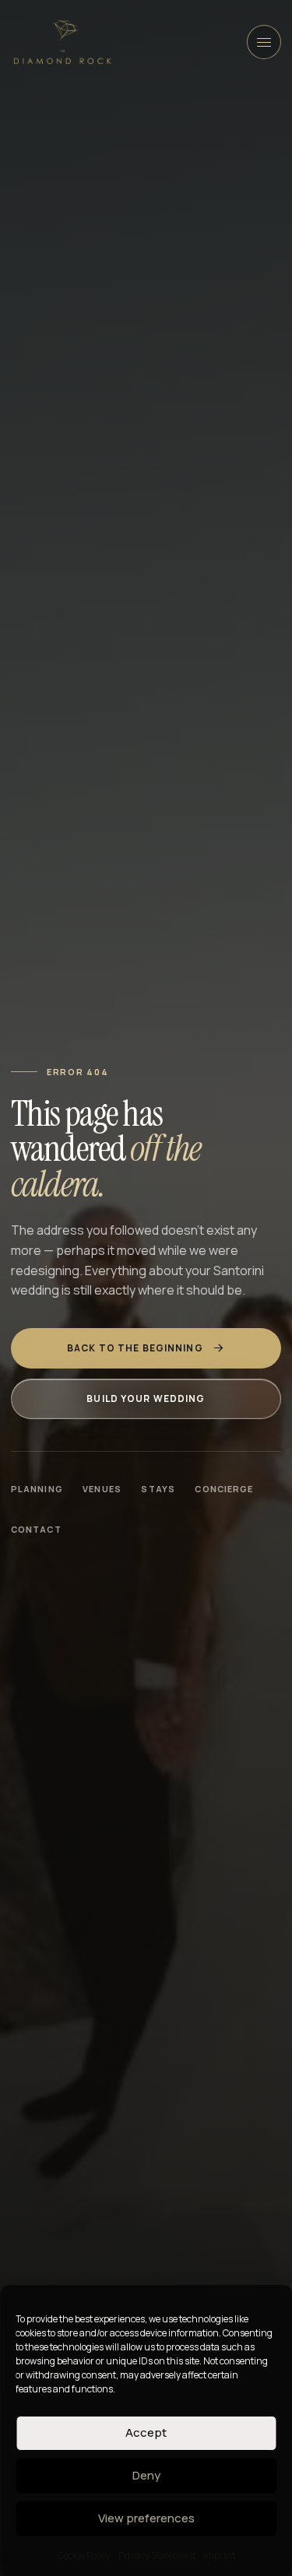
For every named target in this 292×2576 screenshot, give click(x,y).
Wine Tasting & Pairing (118, 588)
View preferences (146, 2518)
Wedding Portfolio (207, 177)
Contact (36, 1529)
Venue (169, 317)
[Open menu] (264, 42)
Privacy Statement (157, 2555)
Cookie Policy (84, 2555)
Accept (146, 2432)
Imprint (219, 2555)
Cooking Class (99, 551)
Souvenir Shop (99, 355)
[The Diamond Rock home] (62, 42)
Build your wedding (146, 1398)
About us (153, 215)
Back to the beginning (135, 1348)
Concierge (224, 1489)
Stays (158, 1489)
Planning (37, 1489)
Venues (79, 215)
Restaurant (91, 317)
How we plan (93, 177)
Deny (146, 2475)
